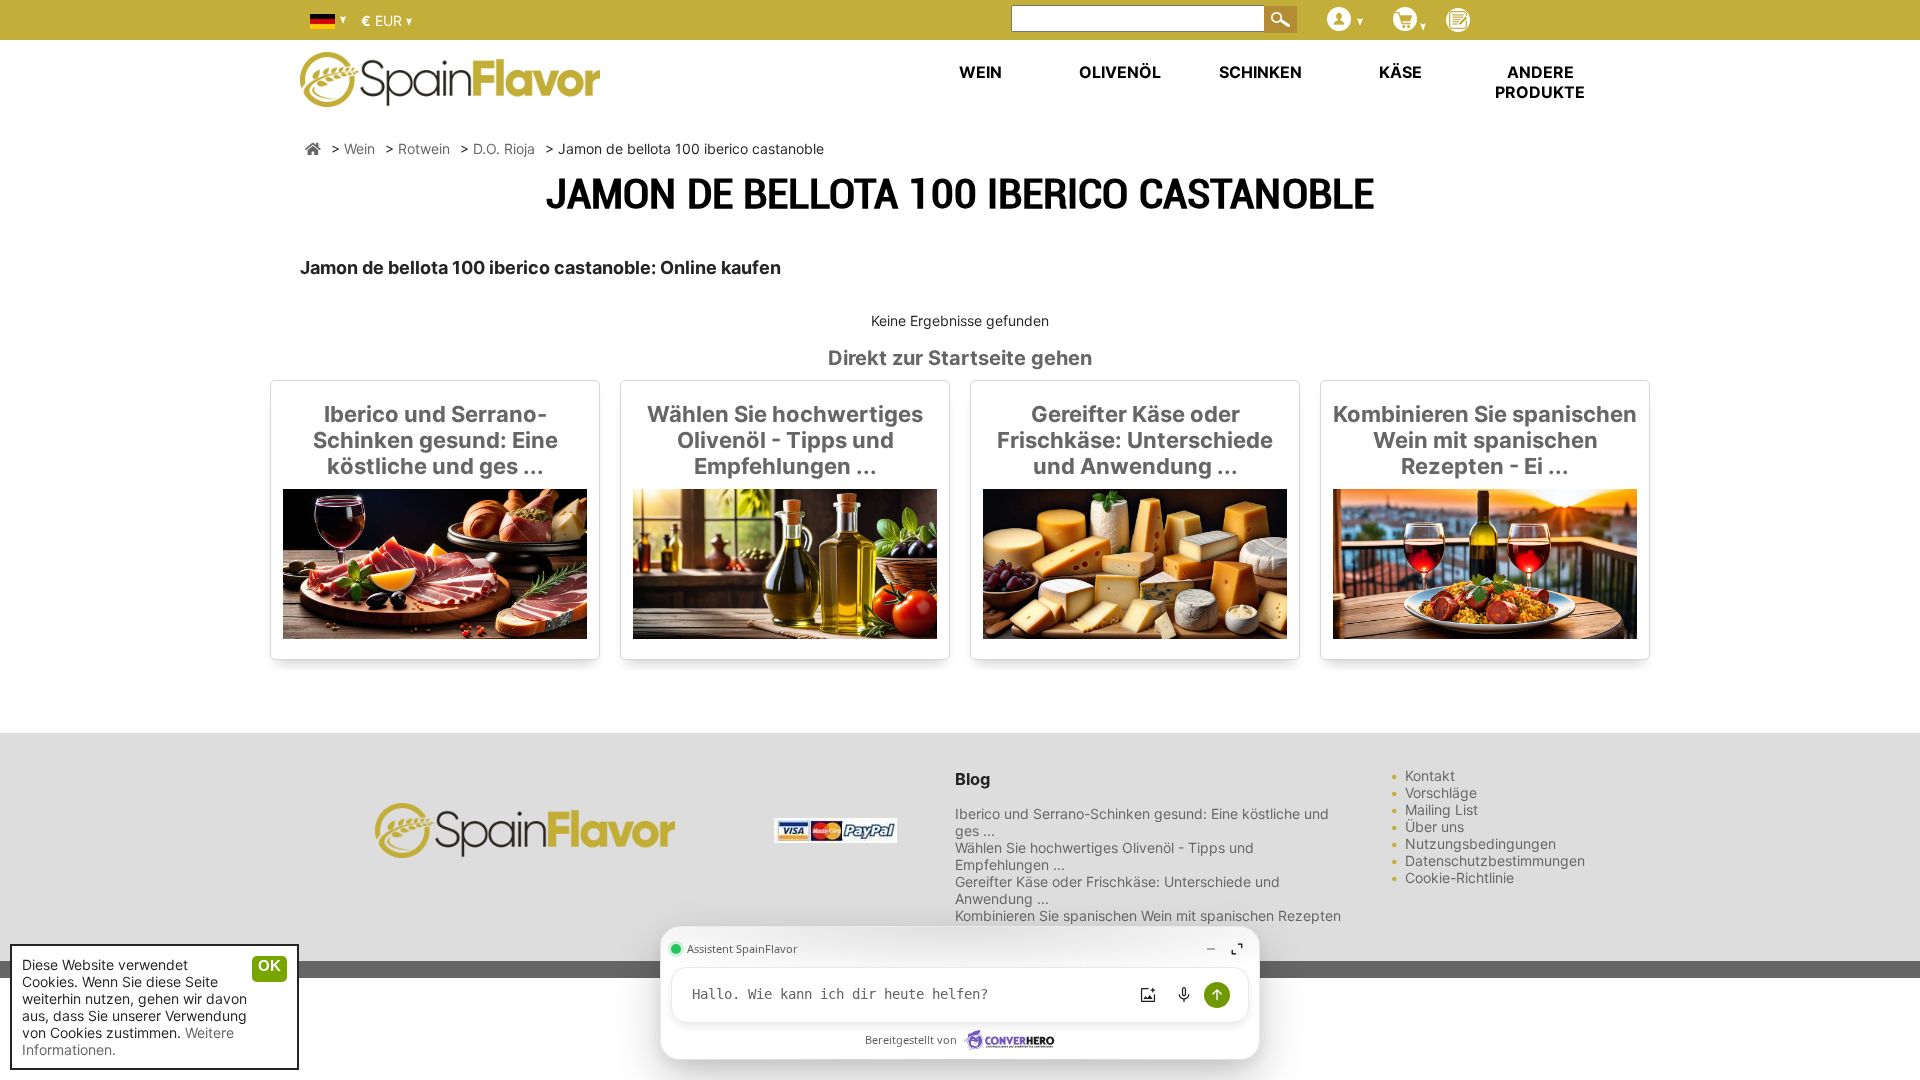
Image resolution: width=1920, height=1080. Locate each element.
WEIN (980, 72)
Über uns (1434, 826)
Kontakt (1430, 775)
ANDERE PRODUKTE (1540, 82)
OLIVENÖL (1120, 72)
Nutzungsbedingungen (1480, 843)
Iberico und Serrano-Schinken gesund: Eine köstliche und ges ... (435, 440)
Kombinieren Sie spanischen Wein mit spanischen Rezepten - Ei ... (1485, 440)
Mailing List (1441, 809)
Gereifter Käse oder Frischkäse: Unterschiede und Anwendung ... (1135, 440)
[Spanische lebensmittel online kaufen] (450, 94)
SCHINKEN (1260, 72)
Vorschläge (1441, 792)
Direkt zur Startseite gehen (960, 358)
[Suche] (1281, 19)
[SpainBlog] (1458, 21)
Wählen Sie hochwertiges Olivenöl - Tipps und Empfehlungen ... (785, 440)
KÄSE (1400, 72)
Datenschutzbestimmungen (1495, 860)
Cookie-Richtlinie (1459, 877)
